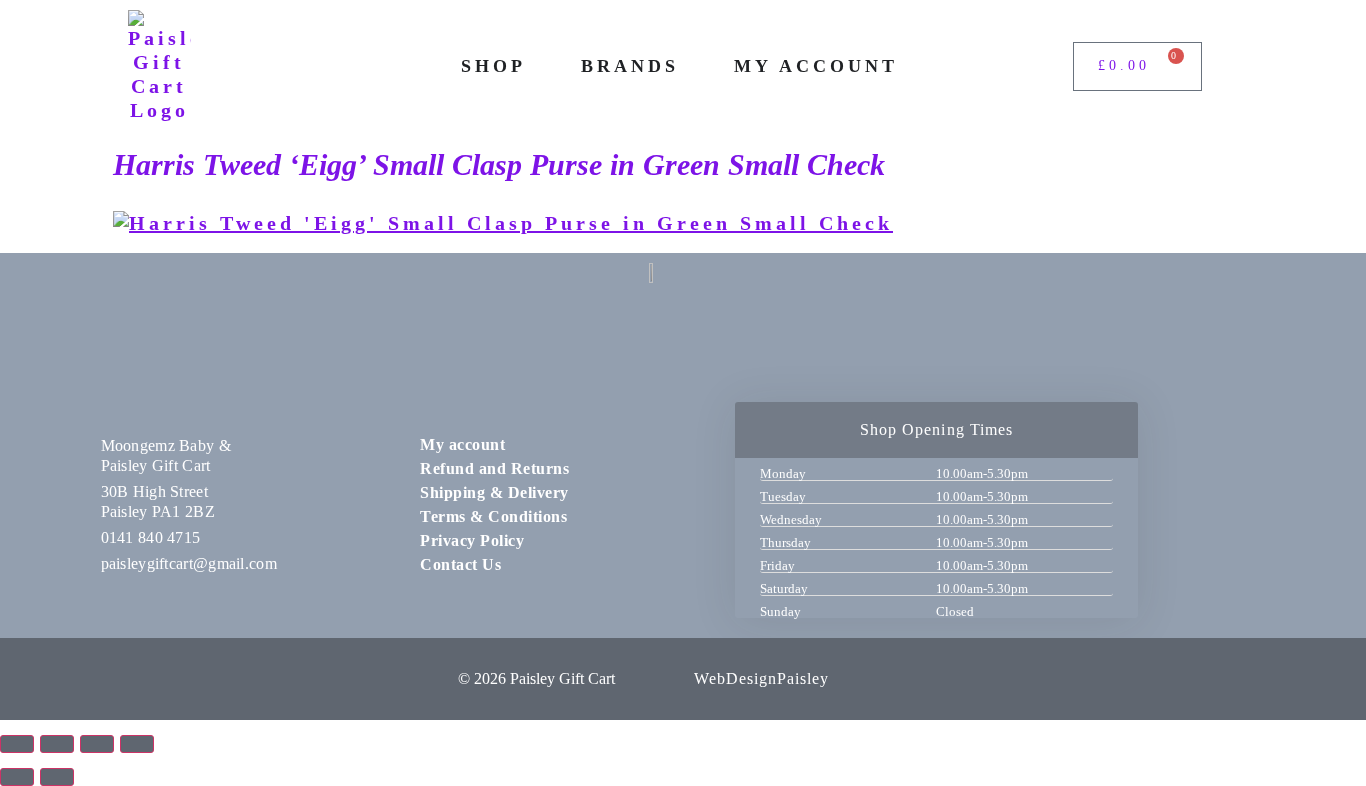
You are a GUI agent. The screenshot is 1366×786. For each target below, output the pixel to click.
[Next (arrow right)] (57, 777)
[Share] (97, 744)
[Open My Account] (912, 66)
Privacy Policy (472, 540)
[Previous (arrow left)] (17, 777)
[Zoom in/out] (17, 744)
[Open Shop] (540, 66)
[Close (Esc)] (137, 744)
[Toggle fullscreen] (57, 744)
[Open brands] (693, 66)
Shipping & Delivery (494, 492)
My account (462, 444)
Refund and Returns (494, 468)
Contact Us (460, 564)
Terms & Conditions (493, 516)
